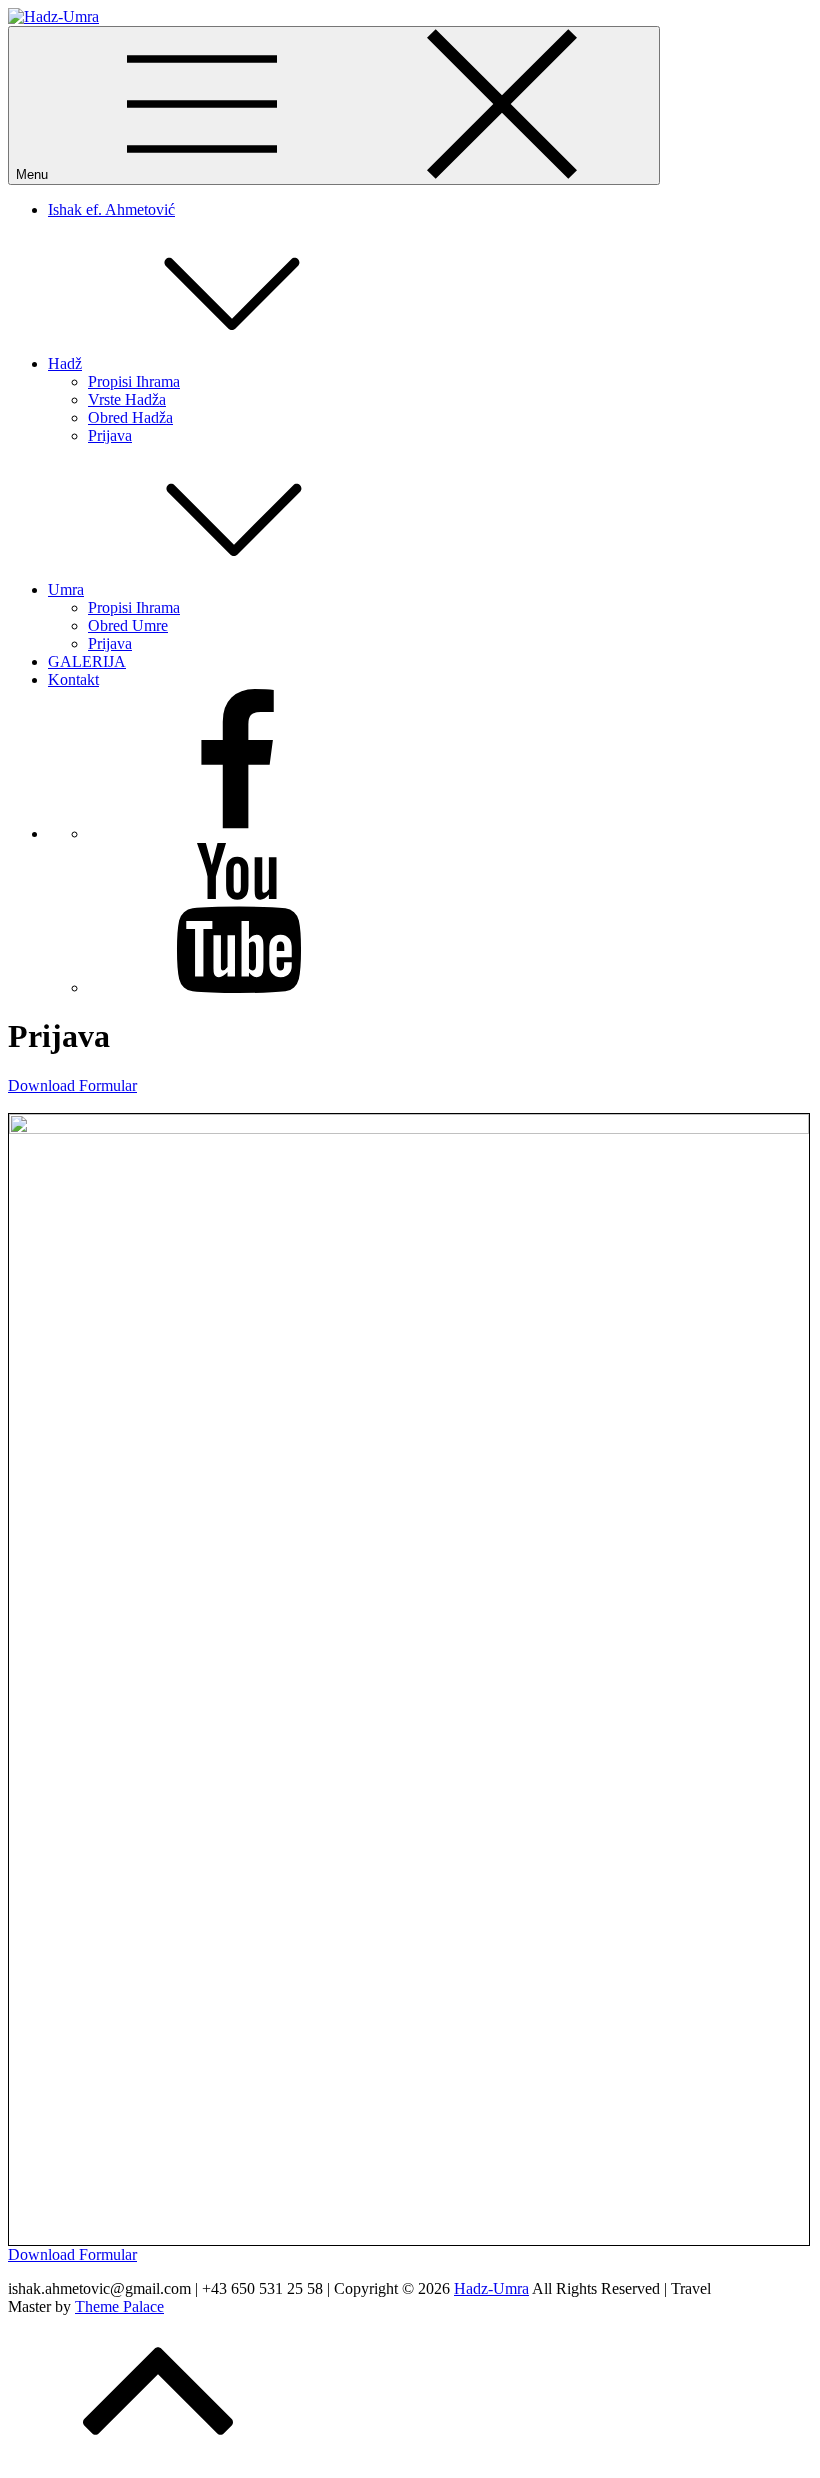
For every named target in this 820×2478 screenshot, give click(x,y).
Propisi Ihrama (134, 381)
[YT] (238, 987)
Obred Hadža (130, 417)
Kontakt (73, 679)
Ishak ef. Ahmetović (111, 209)
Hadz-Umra (491, 2288)
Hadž (65, 363)
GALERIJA (87, 661)
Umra (66, 589)
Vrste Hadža (127, 399)
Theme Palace (119, 2306)
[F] (238, 833)
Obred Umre (128, 625)
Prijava (110, 435)
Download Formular (72, 1085)
